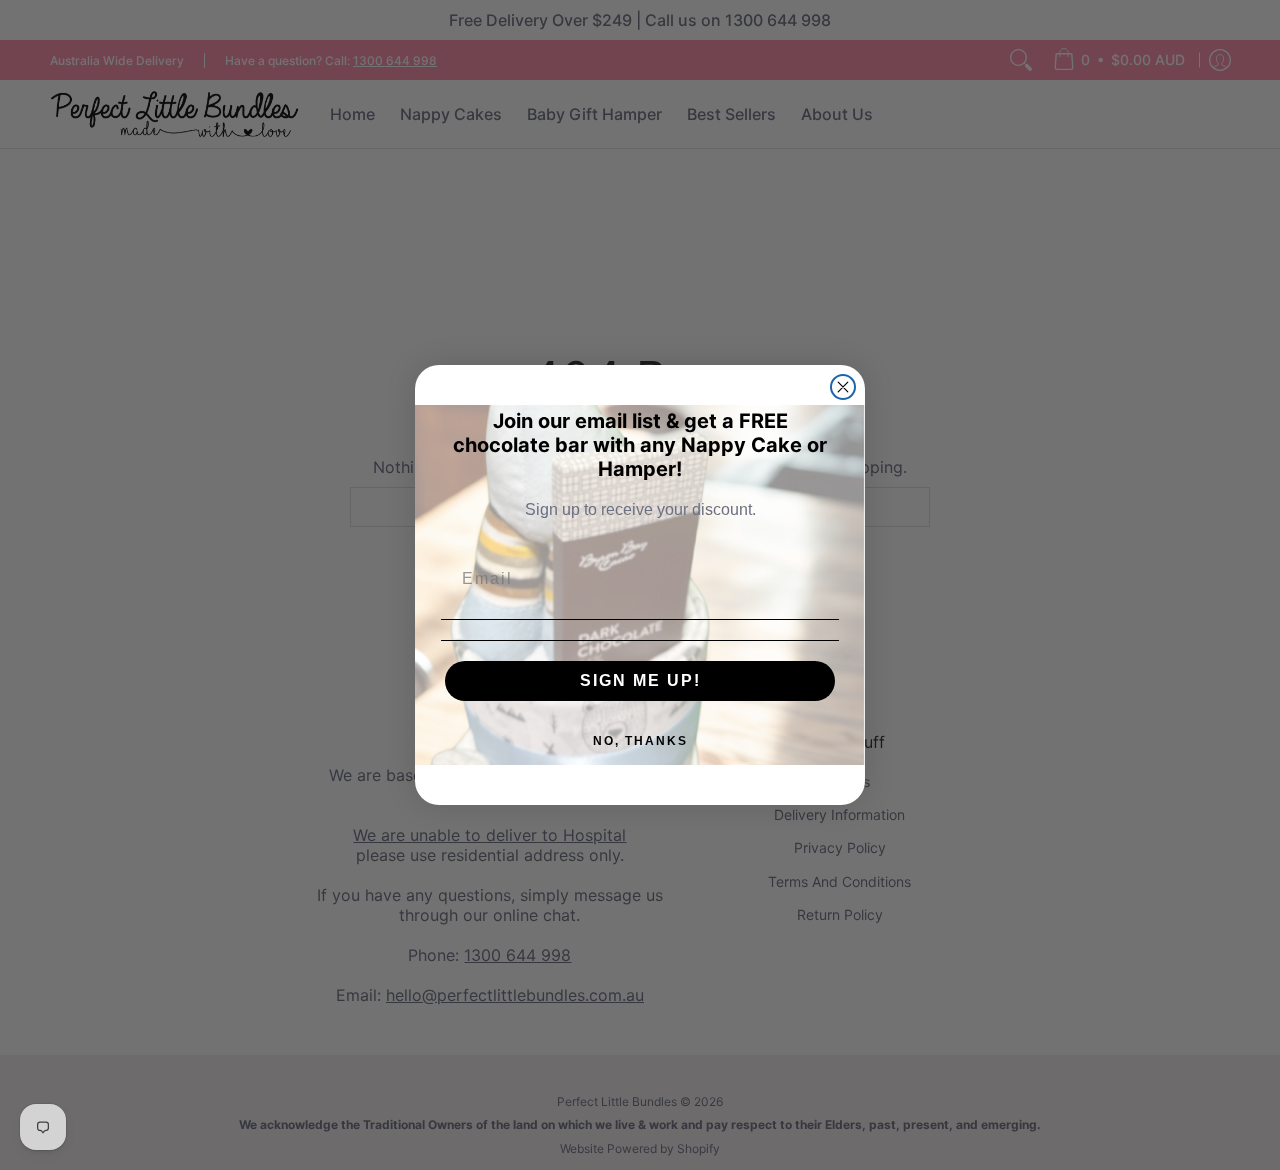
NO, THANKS (640, 741)
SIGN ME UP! (640, 680)
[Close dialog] (843, 387)
